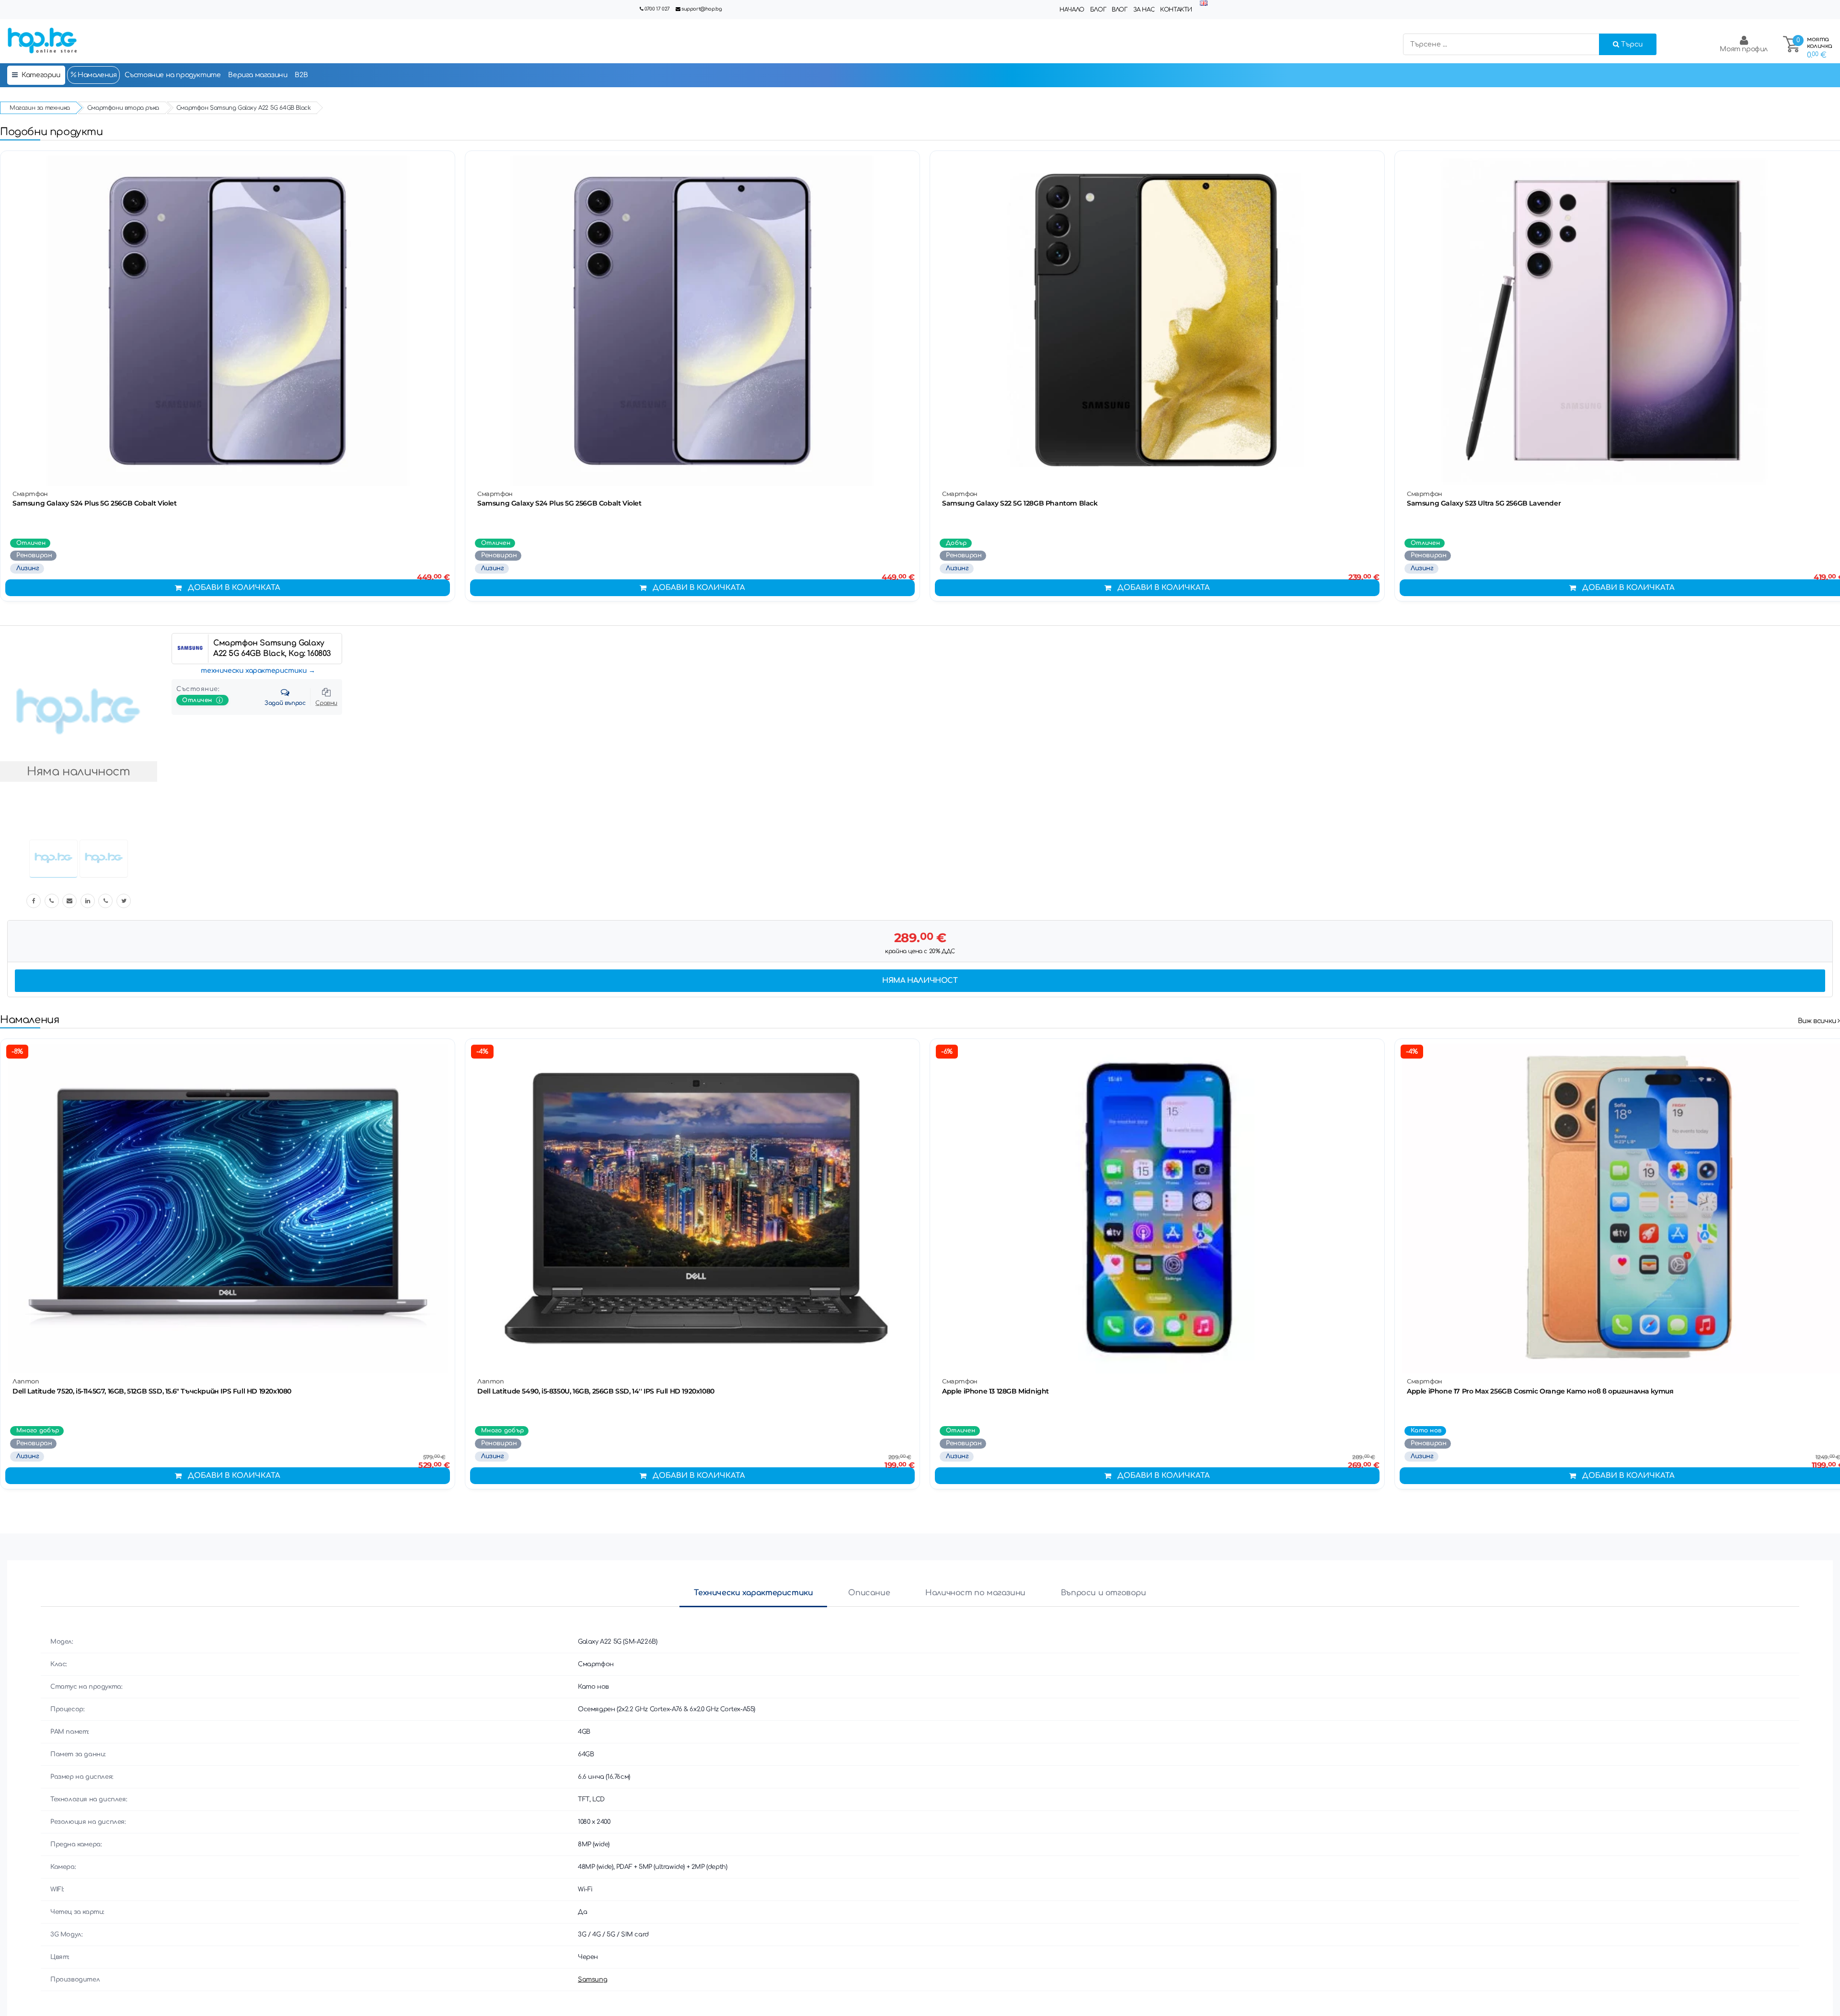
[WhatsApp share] (105, 901)
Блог (1098, 10)
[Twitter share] (124, 901)
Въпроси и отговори (1104, 1593)
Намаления (97, 75)
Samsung (592, 1980)
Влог (1119, 10)
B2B (301, 75)
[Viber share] (52, 901)
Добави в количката (234, 588)
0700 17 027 (657, 9)
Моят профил (1744, 49)
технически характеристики (254, 671)
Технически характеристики (753, 1593)
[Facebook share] (34, 901)
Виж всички (1818, 1021)
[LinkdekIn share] (88, 901)
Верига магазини (258, 75)
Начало (1072, 10)
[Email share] (69, 901)
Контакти (1176, 10)
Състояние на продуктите (173, 75)
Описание (869, 1593)
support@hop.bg (701, 9)
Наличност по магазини (975, 1593)
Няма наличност (920, 981)
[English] (1204, 4)
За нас (1144, 10)
